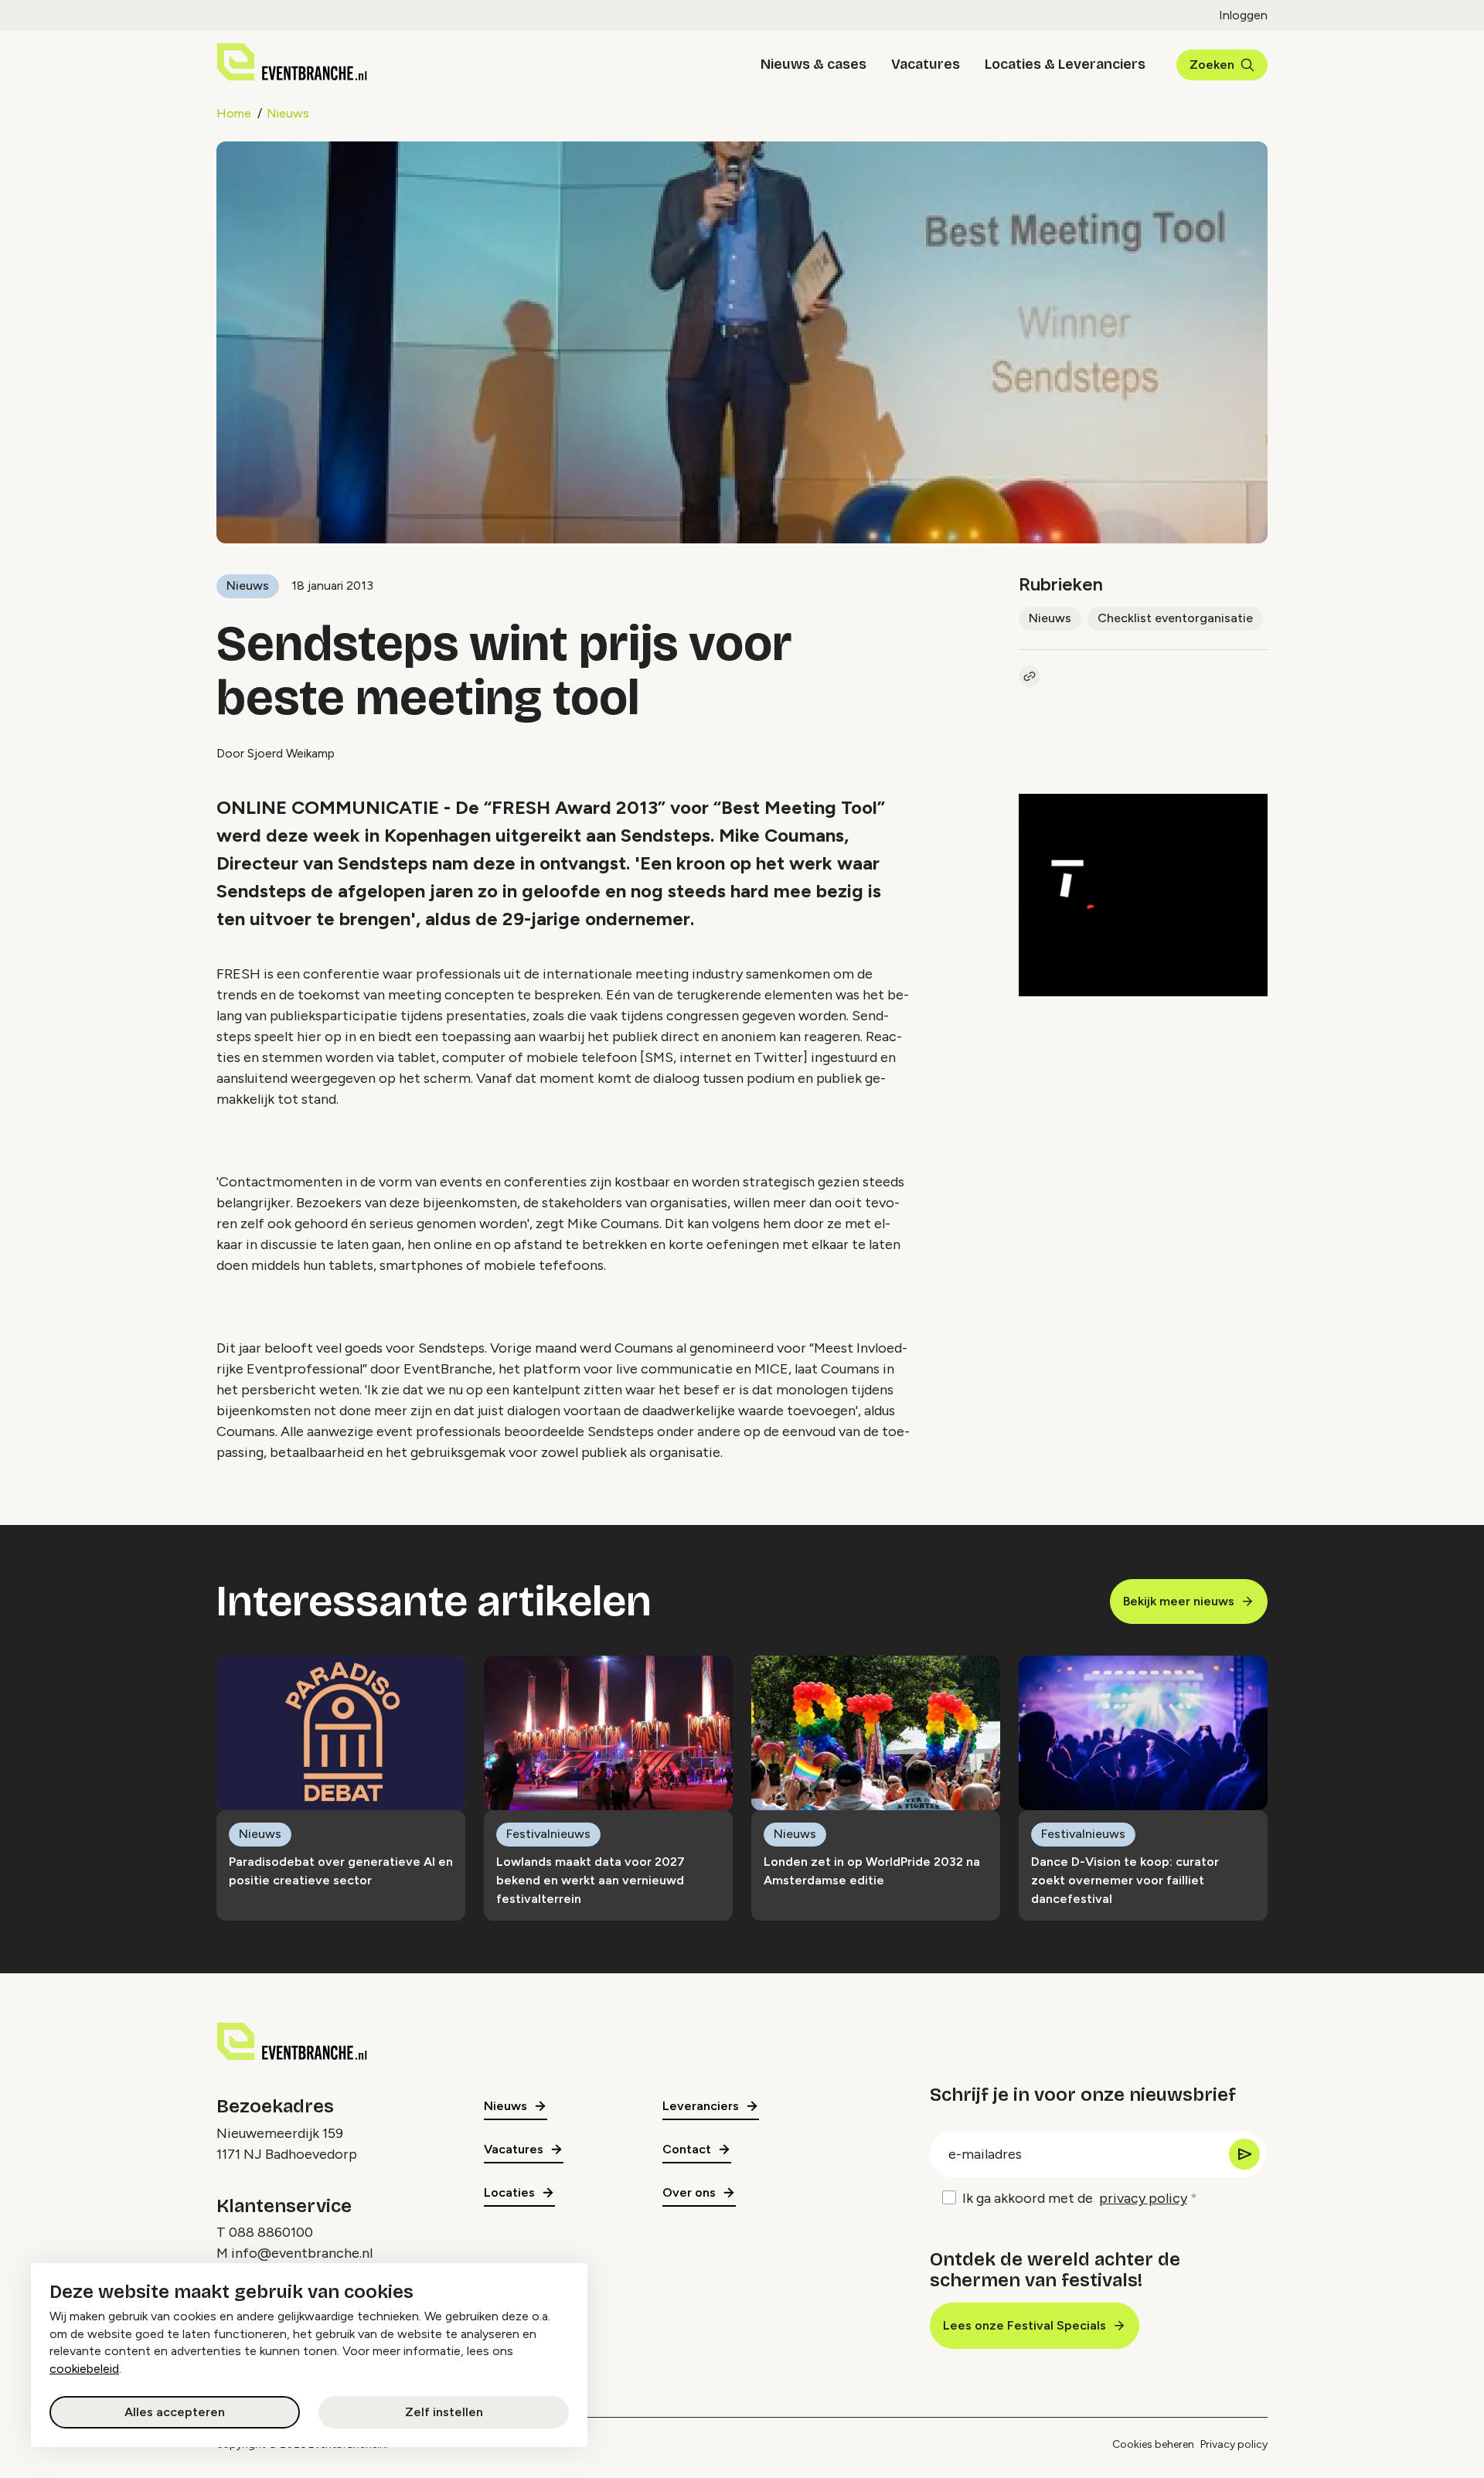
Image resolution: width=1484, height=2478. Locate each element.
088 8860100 (271, 2232)
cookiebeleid (84, 2369)
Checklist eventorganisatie (1175, 618)
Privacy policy (1234, 2444)
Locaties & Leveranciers (1065, 64)
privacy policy (1143, 2198)
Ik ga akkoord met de (1075, 2198)
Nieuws (288, 113)
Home (234, 113)
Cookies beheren (1153, 2444)
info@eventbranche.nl (302, 2253)
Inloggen (1243, 15)
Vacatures (926, 64)
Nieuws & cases (813, 64)
